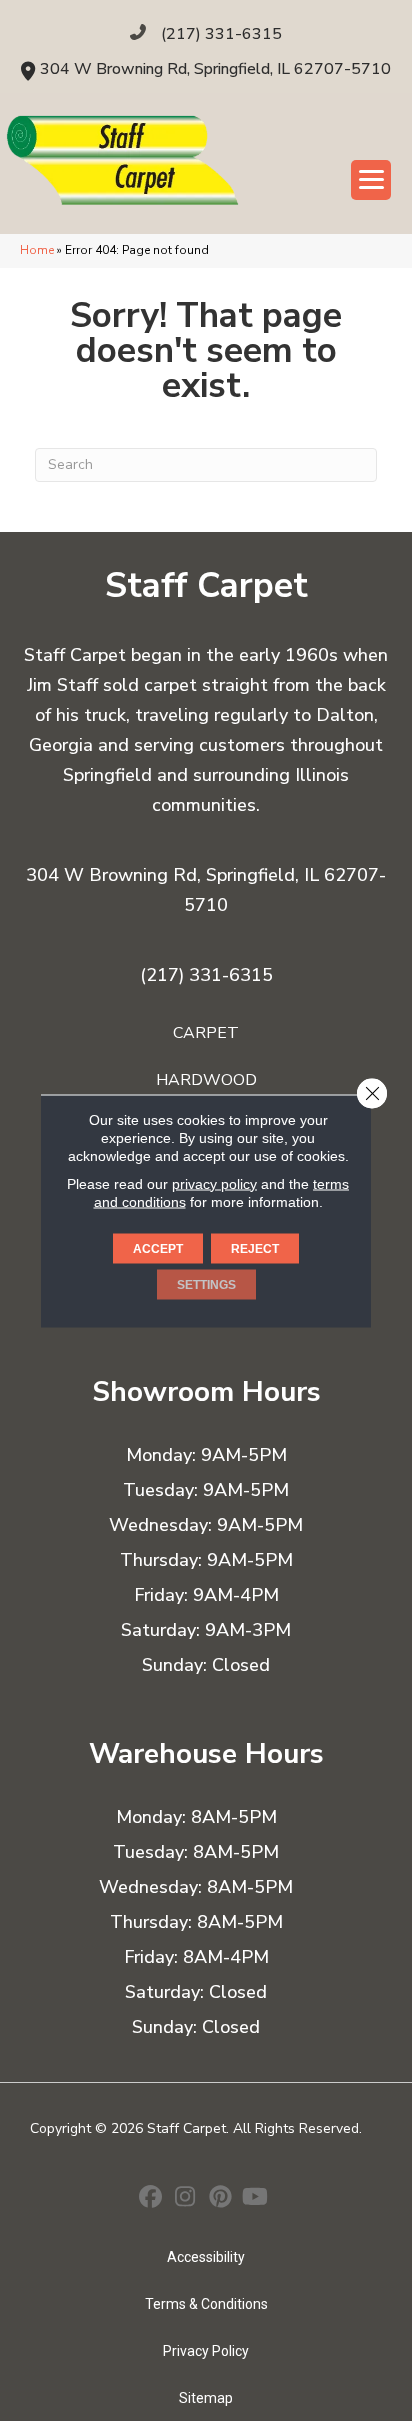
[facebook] (150, 2199)
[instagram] (185, 2199)
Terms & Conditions (206, 2304)
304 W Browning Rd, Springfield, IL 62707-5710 (215, 69)
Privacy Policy (206, 2351)
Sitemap (206, 2398)
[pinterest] (220, 2199)
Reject (255, 1248)
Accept (158, 1248)
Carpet (206, 1033)
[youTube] (255, 2199)
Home (37, 250)
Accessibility (206, 2257)
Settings (206, 1284)
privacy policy (214, 1183)
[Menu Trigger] (371, 180)
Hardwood (206, 1080)
